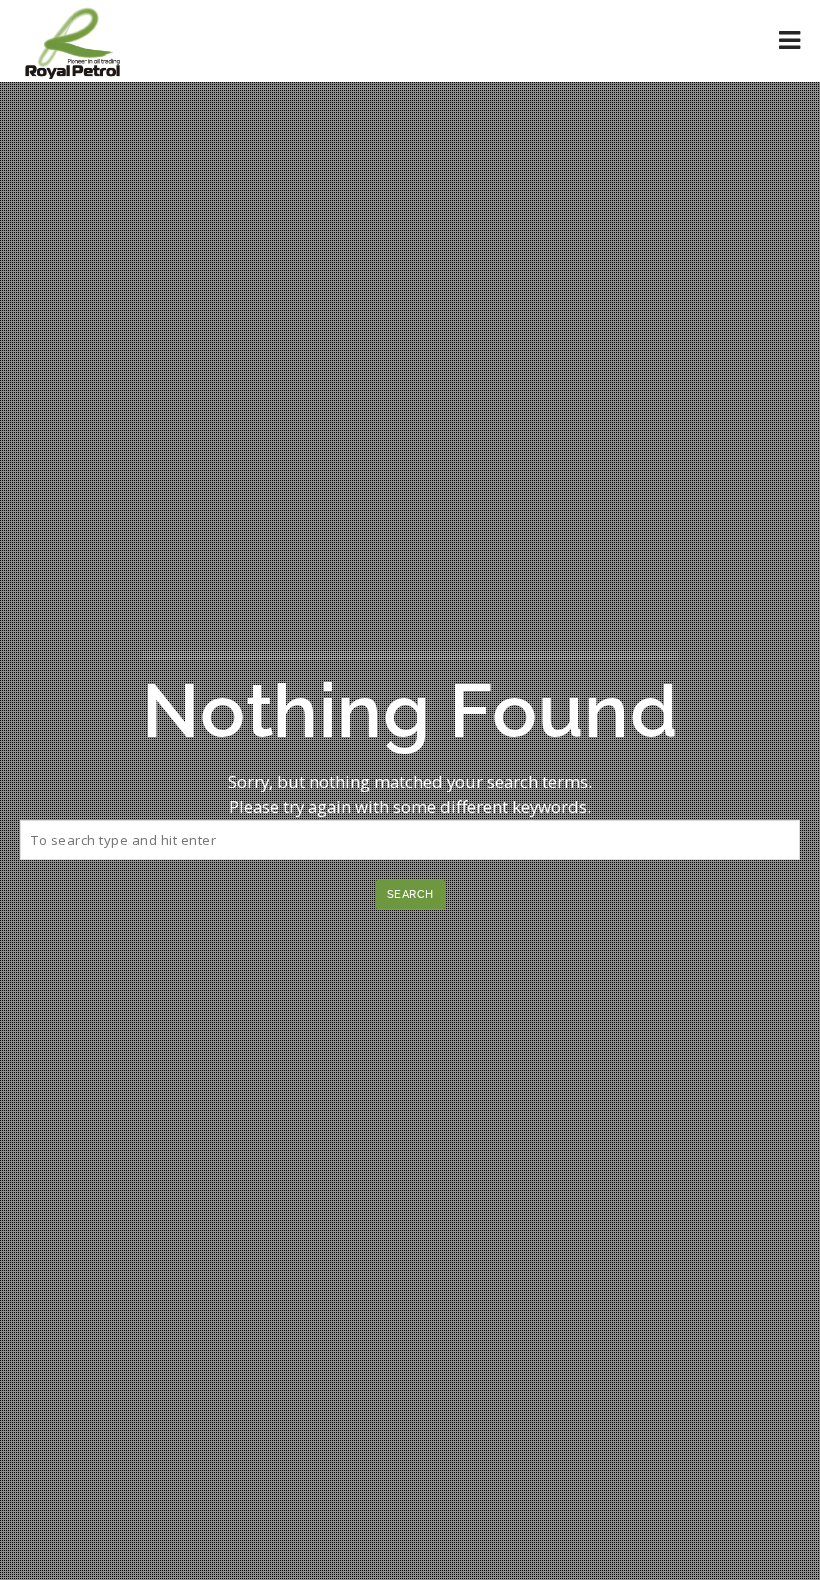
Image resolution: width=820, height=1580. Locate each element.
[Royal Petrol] (72, 40)
